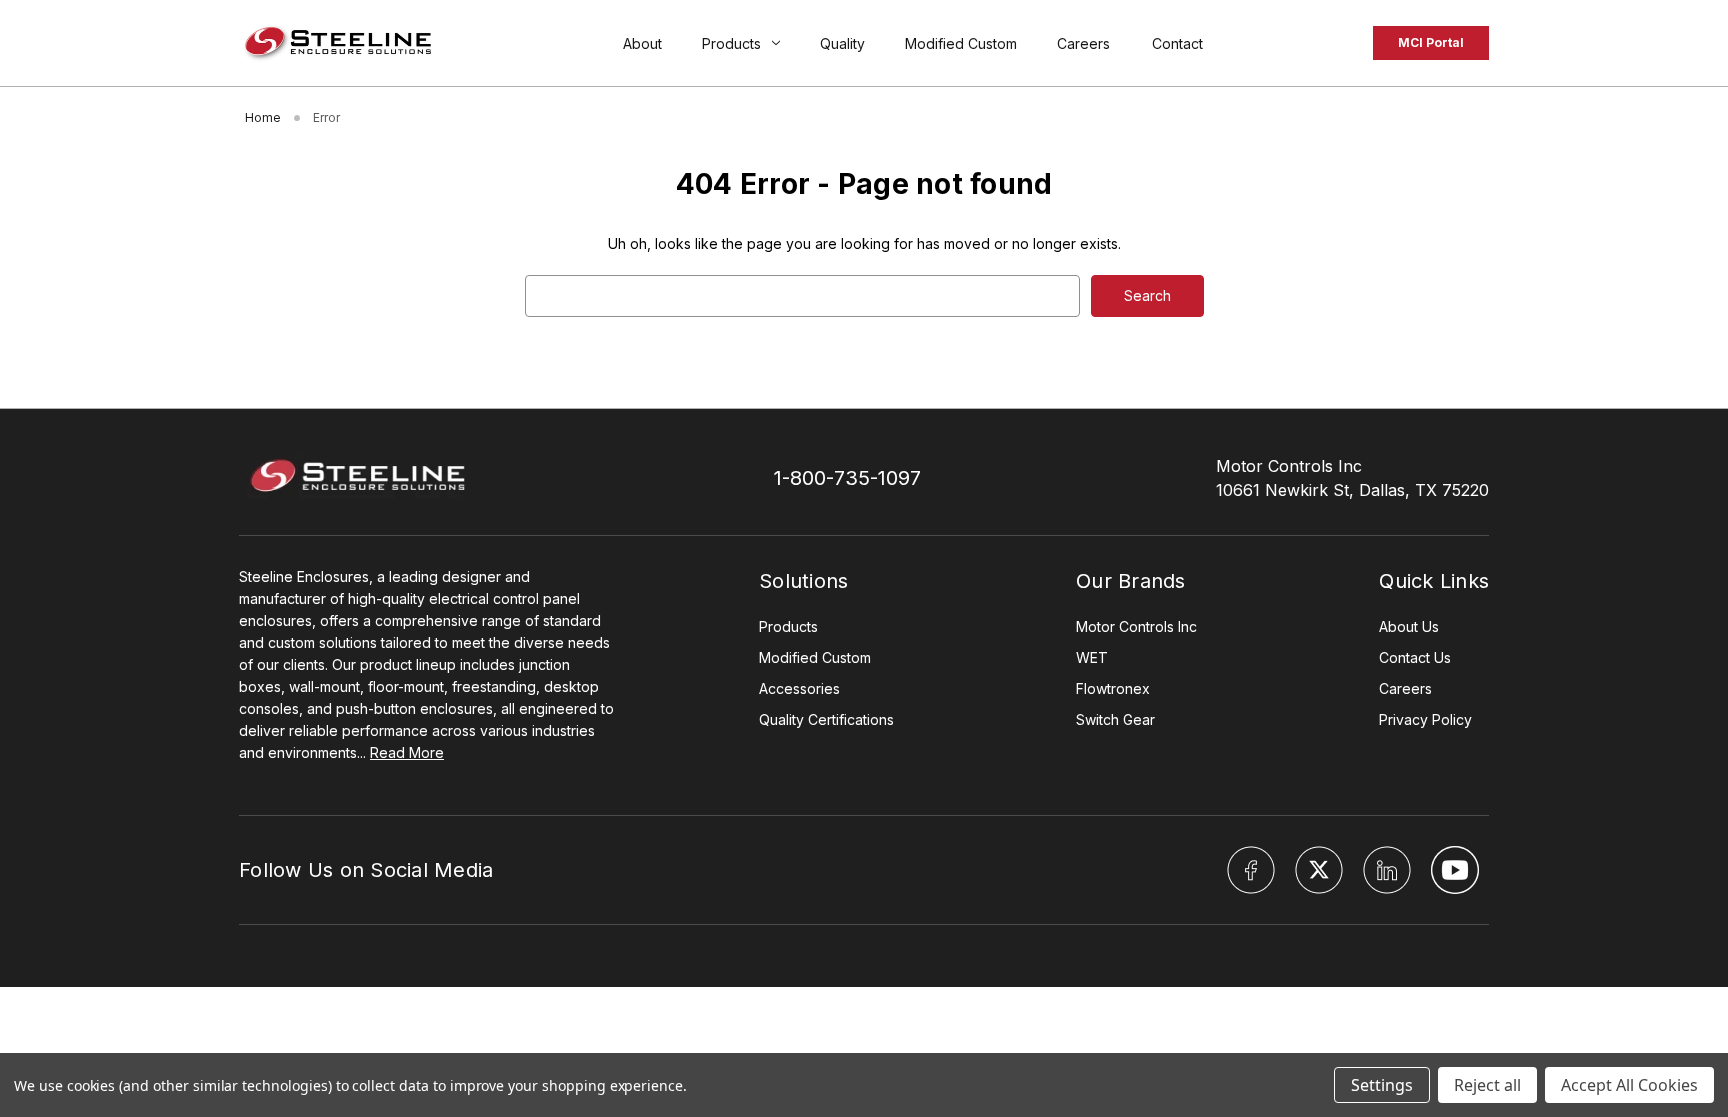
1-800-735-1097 (847, 478)
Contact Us (1415, 657)
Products (731, 43)
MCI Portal (1431, 42)
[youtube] (1455, 870)
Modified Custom (961, 43)
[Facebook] (1251, 870)
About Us (1409, 626)
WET (1092, 657)
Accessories (799, 688)
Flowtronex (1113, 688)
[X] (1319, 870)
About (642, 43)
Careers (1084, 43)
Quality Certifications (826, 719)
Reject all (1487, 1085)
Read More (407, 752)
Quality (842, 43)
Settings (1382, 1085)
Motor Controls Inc (1136, 626)
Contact (1178, 43)
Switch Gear (1115, 719)
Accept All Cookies (1629, 1085)
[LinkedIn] (1387, 870)
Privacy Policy (1425, 719)
